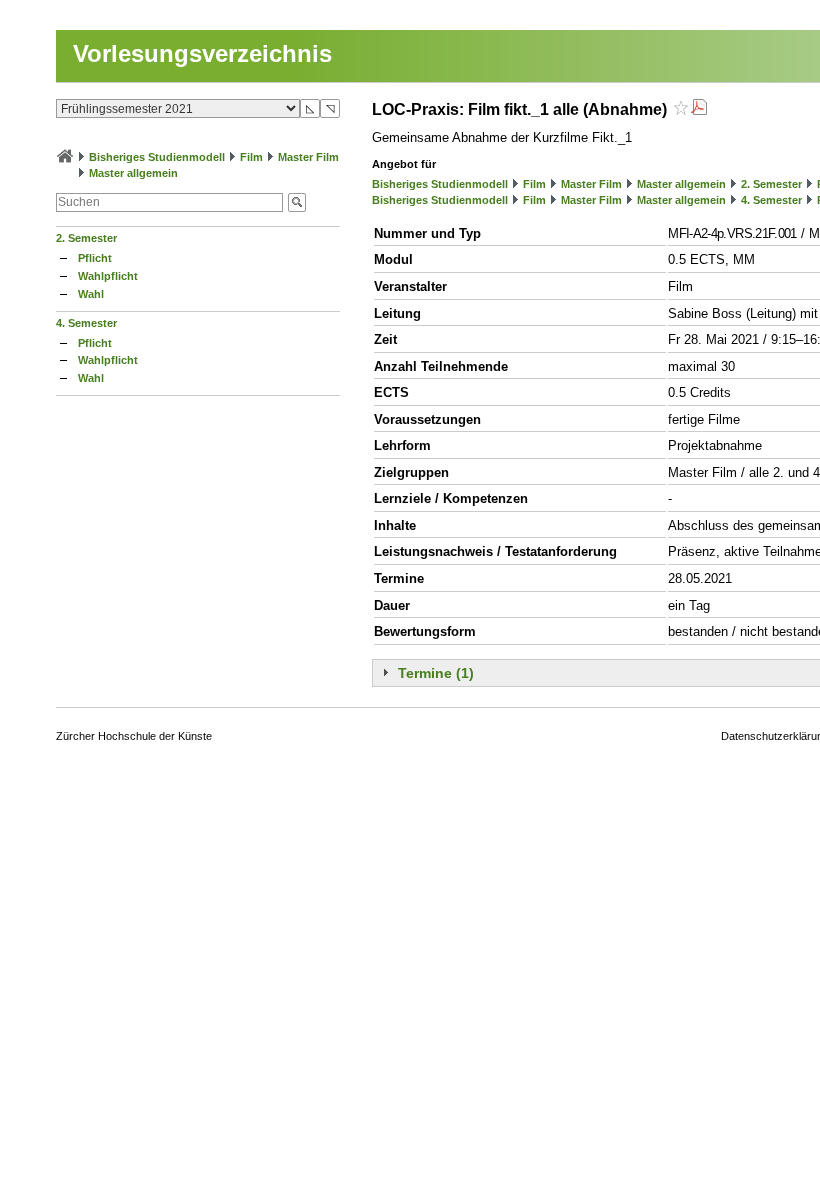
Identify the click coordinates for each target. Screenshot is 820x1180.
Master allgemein (133, 173)
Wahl (91, 294)
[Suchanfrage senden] (297, 202)
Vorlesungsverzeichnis (202, 53)
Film (251, 157)
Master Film (308, 157)
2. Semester (86, 238)
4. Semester (86, 323)
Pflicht (95, 258)
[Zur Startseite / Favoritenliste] (65, 157)
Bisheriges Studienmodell (157, 157)
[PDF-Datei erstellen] (699, 109)
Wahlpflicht (108, 276)
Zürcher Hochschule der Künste (134, 736)
